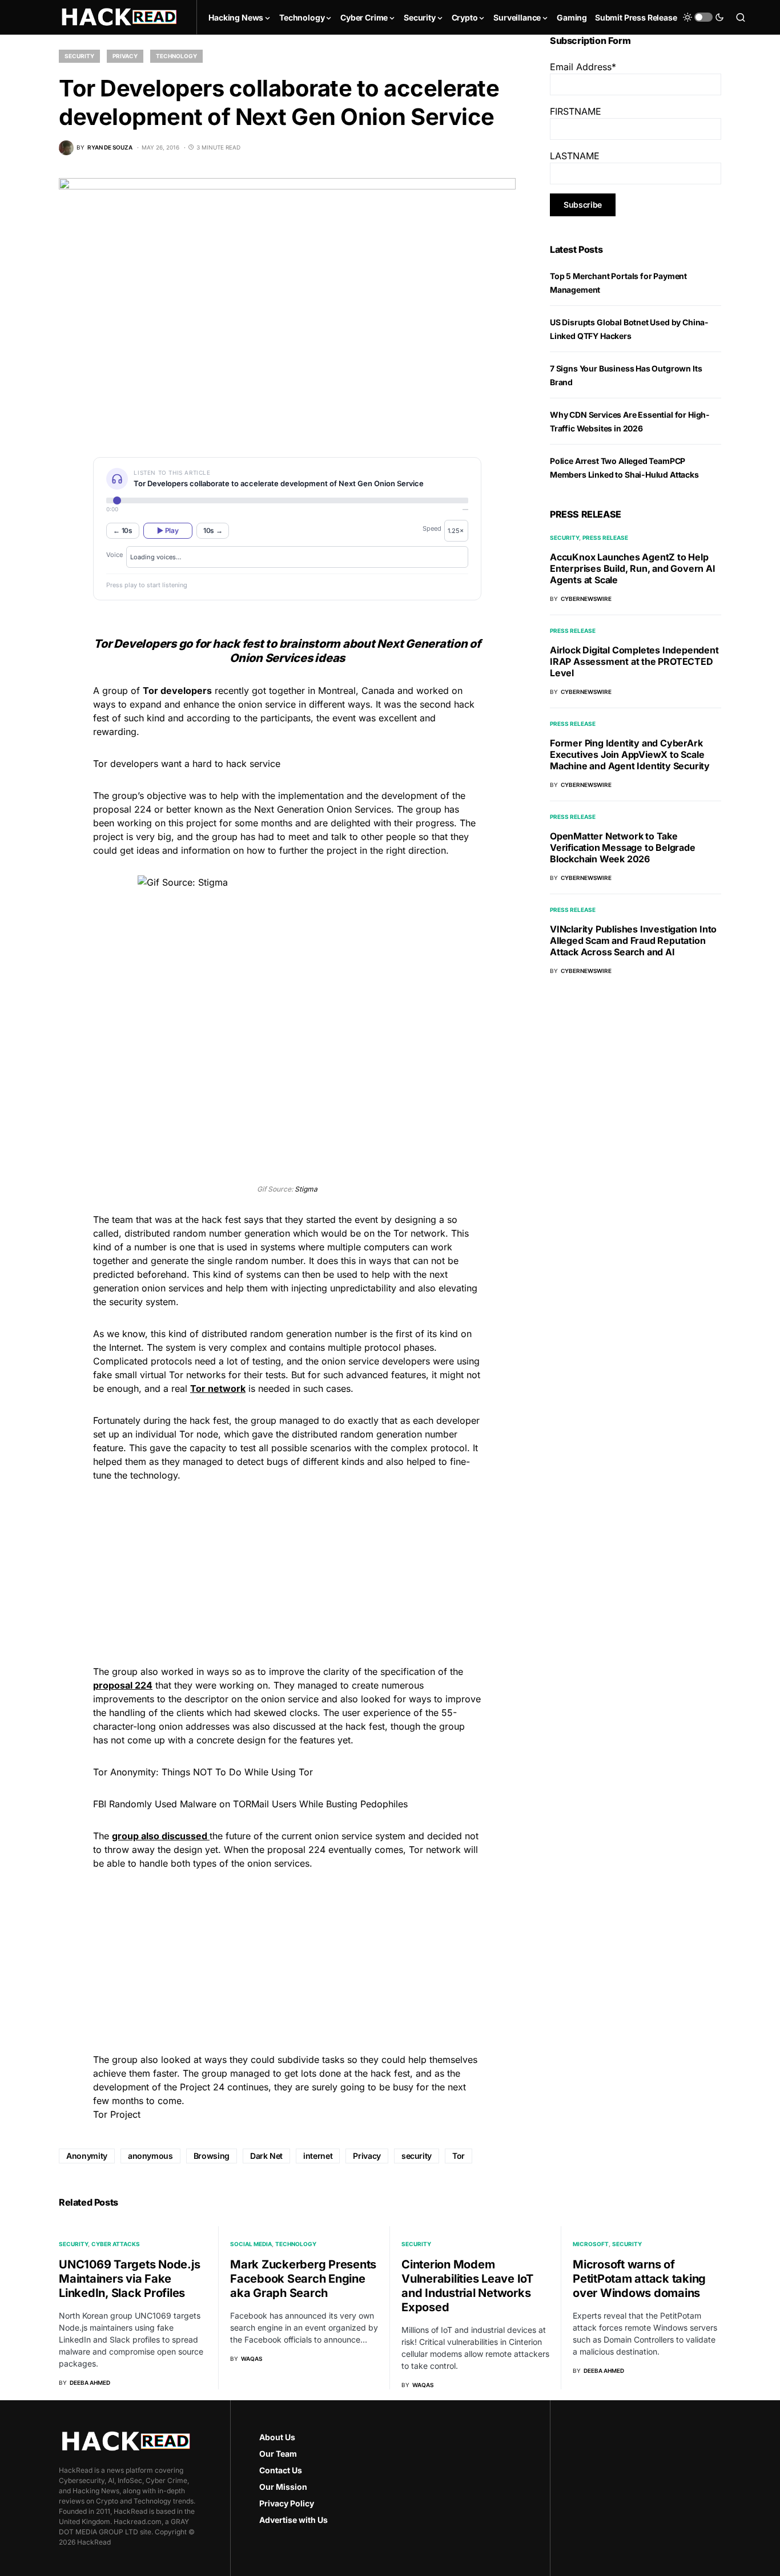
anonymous (150, 2156)
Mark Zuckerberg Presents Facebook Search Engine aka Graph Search (303, 2279)
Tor (459, 2156)
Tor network (218, 1388)
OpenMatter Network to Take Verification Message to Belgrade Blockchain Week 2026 (623, 847)
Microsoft (591, 2244)
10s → (213, 530)
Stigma (306, 1189)
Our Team (278, 2454)
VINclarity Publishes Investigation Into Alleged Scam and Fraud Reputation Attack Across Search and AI (633, 940)
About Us (277, 2437)
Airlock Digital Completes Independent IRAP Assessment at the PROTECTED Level (634, 661)
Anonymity (87, 2156)
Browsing (212, 2156)
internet (318, 2156)
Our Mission (283, 2487)
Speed (432, 528)
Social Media (251, 2244)
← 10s (123, 530)
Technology (176, 56)
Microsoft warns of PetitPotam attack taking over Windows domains (639, 2279)
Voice (114, 555)
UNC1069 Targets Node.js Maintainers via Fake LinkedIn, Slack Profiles (129, 2279)
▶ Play (168, 530)
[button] (703, 17)
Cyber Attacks (116, 2244)
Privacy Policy (287, 2503)
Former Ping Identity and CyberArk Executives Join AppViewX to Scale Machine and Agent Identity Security (630, 754)
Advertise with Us (293, 2520)
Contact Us (281, 2470)
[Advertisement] (287, 1572)
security (417, 2156)
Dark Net (266, 2156)
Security (79, 56)
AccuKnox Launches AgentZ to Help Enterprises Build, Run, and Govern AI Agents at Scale (633, 568)
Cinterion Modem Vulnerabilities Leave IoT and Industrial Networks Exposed (467, 2286)
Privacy (125, 56)
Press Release (605, 538)
